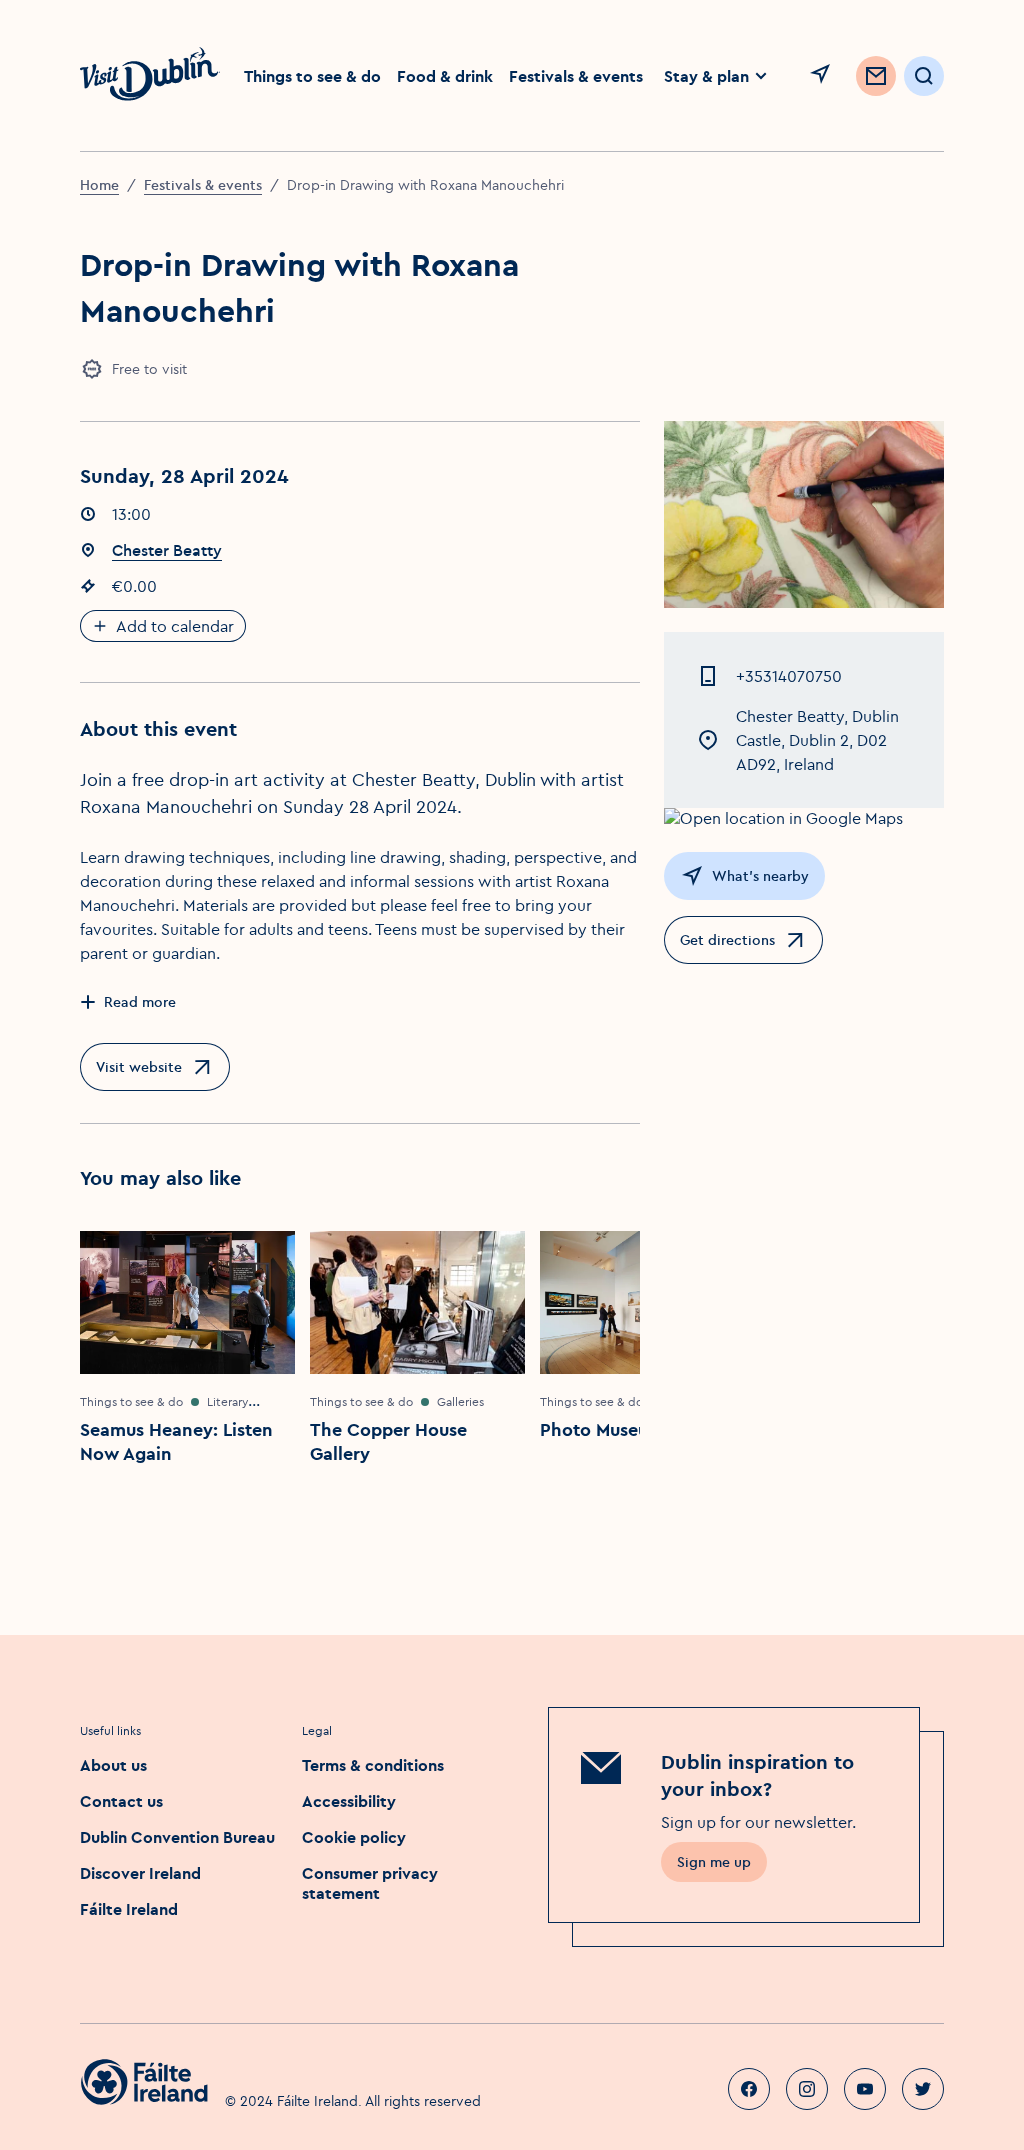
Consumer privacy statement (370, 1883)
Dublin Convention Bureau (177, 1837)
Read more (140, 1002)
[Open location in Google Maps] (804, 818)
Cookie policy (354, 1837)
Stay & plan (706, 76)
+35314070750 (789, 676)
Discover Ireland (140, 1873)
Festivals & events (576, 76)
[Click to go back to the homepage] (150, 75)
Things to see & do (312, 76)
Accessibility (349, 1801)
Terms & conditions (373, 1765)
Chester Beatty (167, 550)
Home (99, 185)
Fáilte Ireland (129, 1909)
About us (113, 1765)
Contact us (121, 1801)
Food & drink (445, 76)
